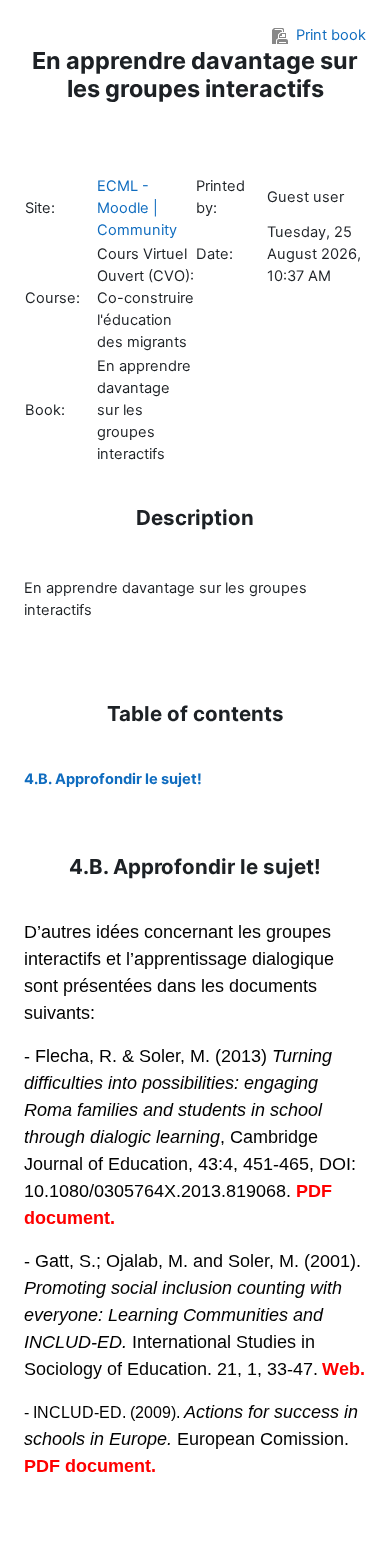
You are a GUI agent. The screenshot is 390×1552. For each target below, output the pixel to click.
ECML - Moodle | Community (137, 208)
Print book (331, 35)
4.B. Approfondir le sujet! (113, 779)
